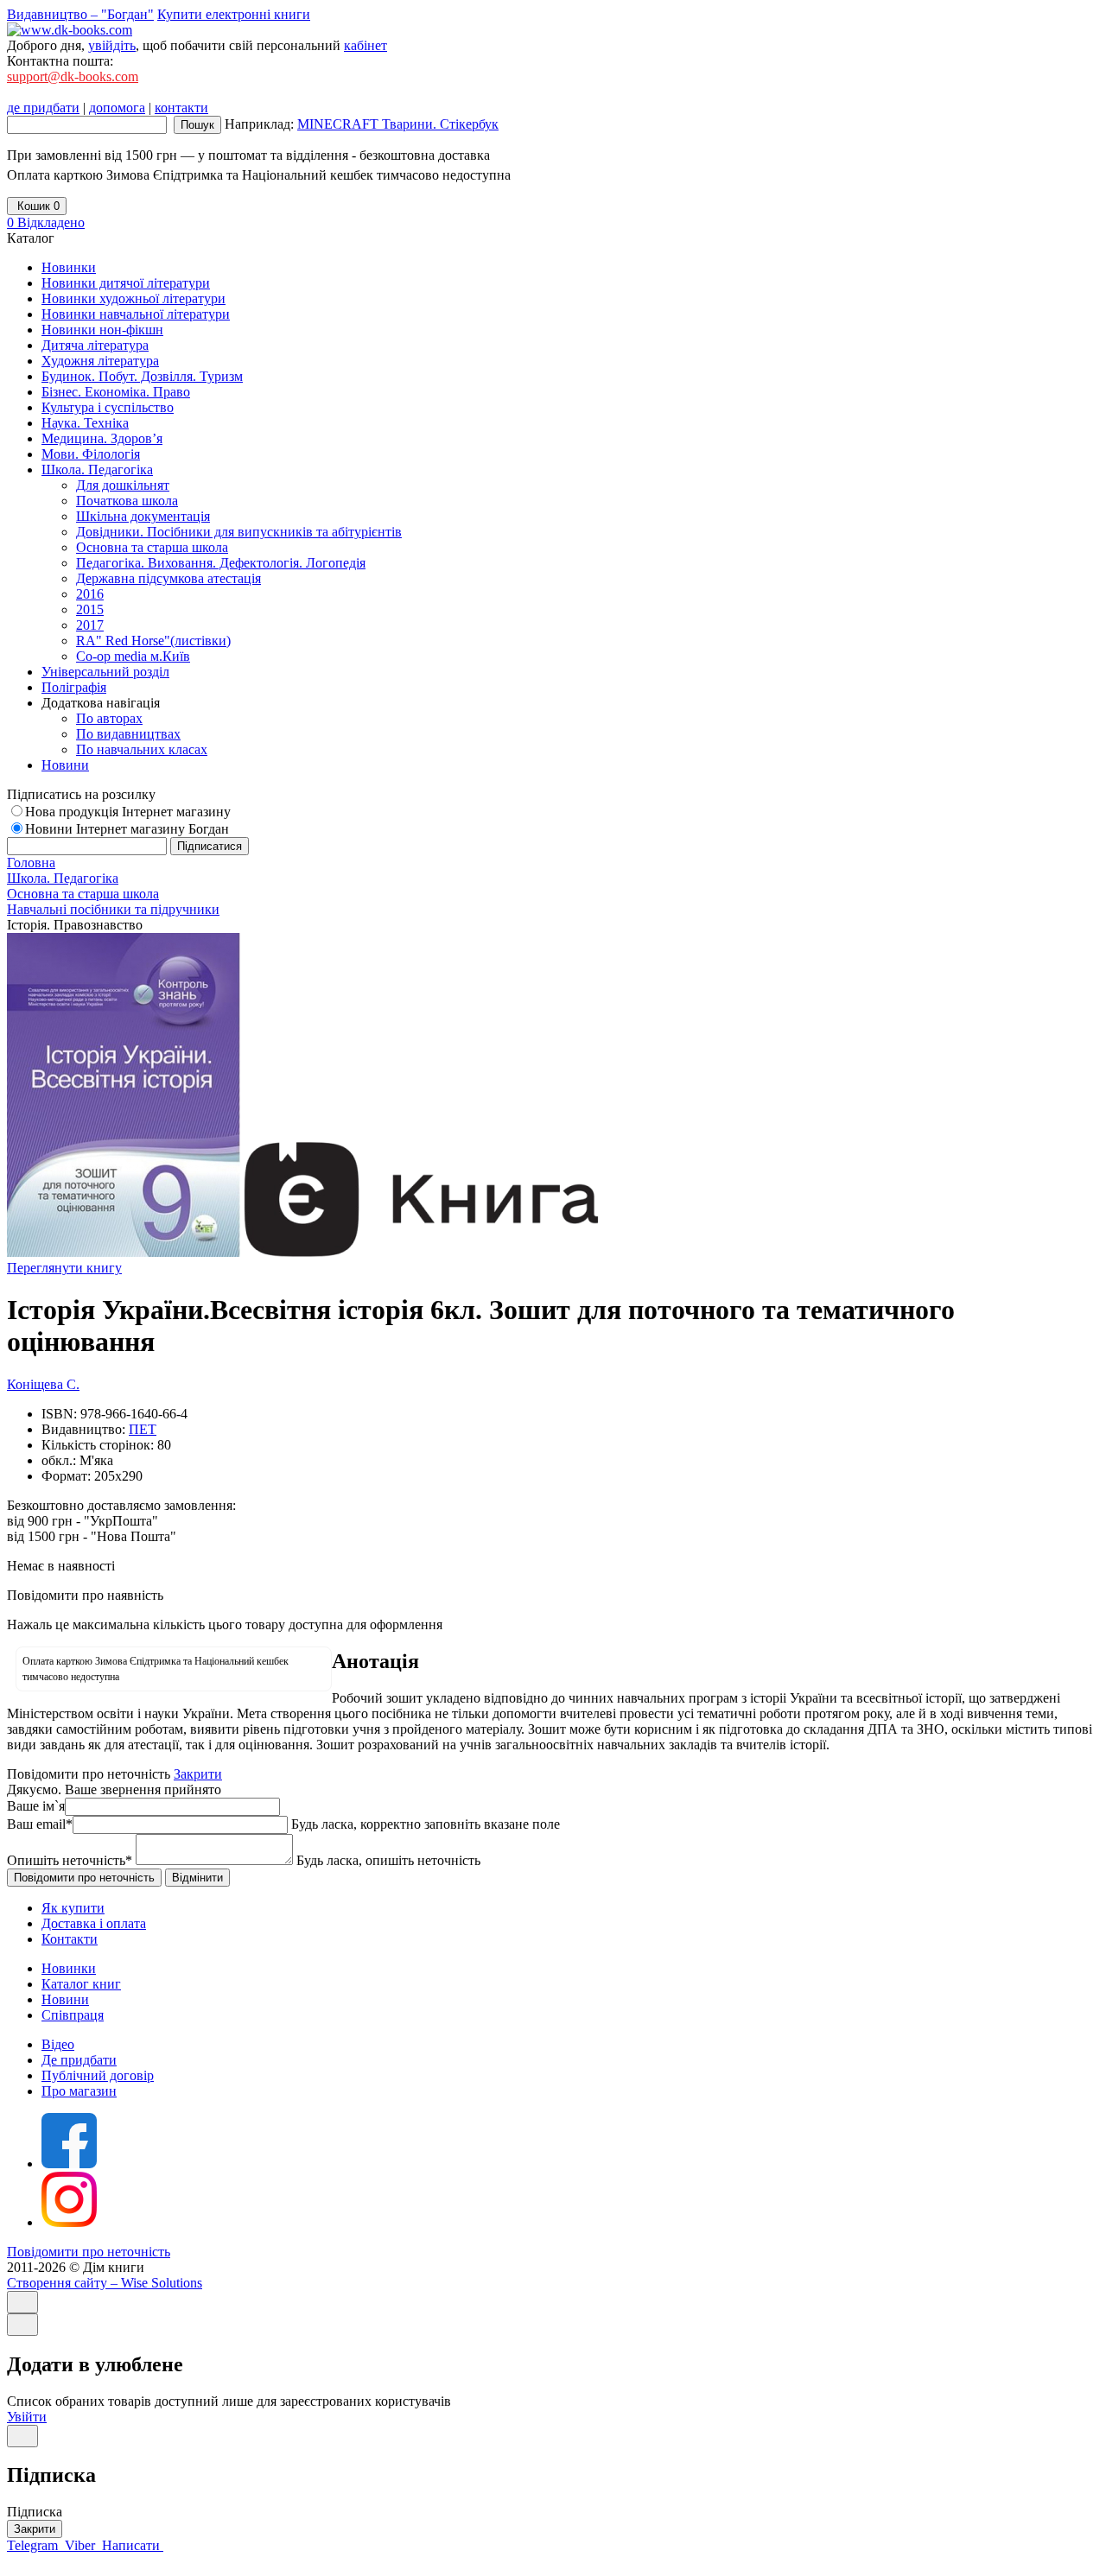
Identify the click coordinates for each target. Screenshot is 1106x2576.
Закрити (198, 1774)
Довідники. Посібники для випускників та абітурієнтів (239, 532)
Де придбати (79, 2060)
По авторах (109, 718)
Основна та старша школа (152, 547)
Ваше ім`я (36, 1806)
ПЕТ (143, 1429)
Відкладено (46, 222)
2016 (90, 594)
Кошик (37, 206)
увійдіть (112, 45)
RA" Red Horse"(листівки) (153, 641)
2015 (90, 609)
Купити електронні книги (234, 14)
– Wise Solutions (105, 2283)
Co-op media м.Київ (133, 656)
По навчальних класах (142, 749)
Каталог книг (81, 1984)
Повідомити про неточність (89, 2252)
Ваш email (40, 1824)
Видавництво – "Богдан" (80, 14)
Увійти (27, 2417)
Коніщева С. (43, 1384)
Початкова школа (127, 501)
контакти (181, 108)
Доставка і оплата (94, 1923)
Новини (65, 1999)
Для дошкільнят (123, 485)
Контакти (70, 1939)
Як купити (73, 1908)
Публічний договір (98, 2075)
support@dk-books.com (73, 76)
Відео (58, 2044)
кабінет (365, 45)
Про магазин (79, 2091)
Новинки (69, 1968)
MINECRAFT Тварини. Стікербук (398, 124)
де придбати (43, 108)
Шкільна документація (143, 516)
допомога (117, 108)
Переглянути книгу (64, 1268)
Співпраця (73, 2015)
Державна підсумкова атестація (168, 578)
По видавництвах (128, 734)
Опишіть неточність (70, 1860)
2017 (90, 625)
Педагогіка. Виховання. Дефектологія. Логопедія (221, 563)
